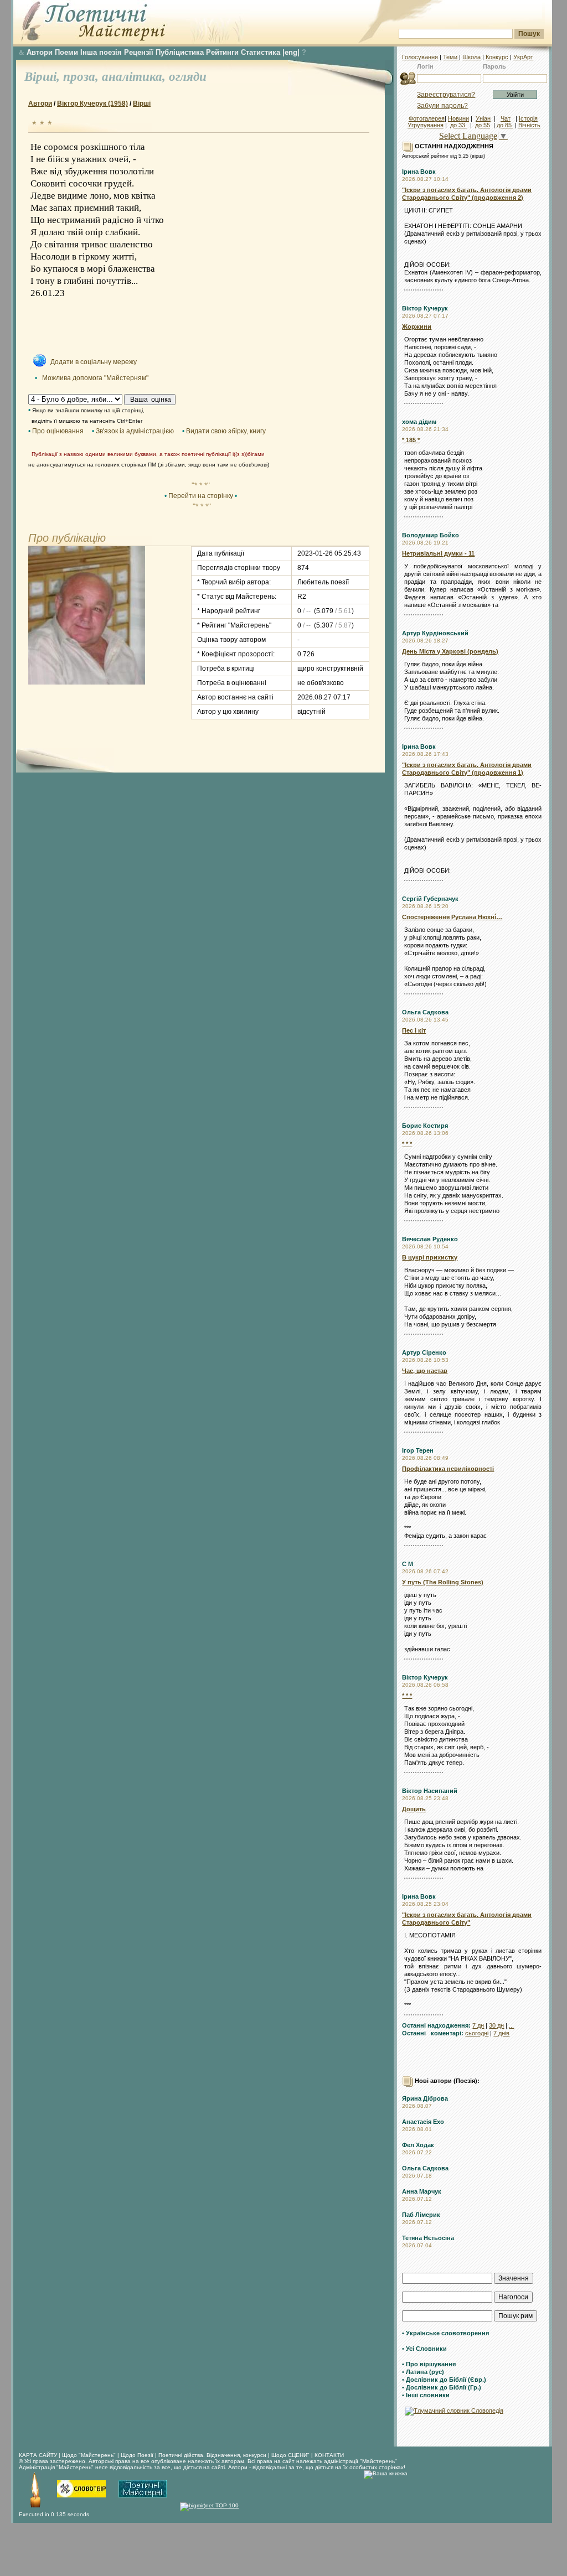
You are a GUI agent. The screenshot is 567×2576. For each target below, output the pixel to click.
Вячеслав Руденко (430, 1239)
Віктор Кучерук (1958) (92, 103)
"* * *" (201, 485)
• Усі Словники (424, 2349)
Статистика (261, 52)
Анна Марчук (422, 2191)
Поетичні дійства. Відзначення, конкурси (212, 2455)
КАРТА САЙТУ (38, 2455)
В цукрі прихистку (430, 1257)
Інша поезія (101, 52)
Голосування (420, 57)
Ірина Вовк (419, 172)
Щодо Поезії (138, 2455)
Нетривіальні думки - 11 (438, 553)
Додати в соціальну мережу (94, 362)
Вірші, (44, 77)
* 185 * (411, 440)
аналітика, (135, 77)
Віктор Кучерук (425, 308)
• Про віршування (429, 2364)
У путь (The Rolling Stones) (443, 1582)
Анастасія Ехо (423, 2122)
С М (408, 1564)
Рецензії (139, 52)
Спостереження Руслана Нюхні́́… (452, 917)
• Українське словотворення (445, 2333)
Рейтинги (222, 52)
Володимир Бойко (431, 535)
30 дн (496, 2025)
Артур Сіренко (424, 1352)
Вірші (142, 103)
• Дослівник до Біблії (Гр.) (442, 2387)
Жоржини (417, 326)
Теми (451, 57)
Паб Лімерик (421, 2215)
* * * (407, 1144)
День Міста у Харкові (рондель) (450, 651)
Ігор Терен (418, 1450)
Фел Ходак (418, 2145)
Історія (528, 118)
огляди (188, 77)
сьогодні (477, 2033)
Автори (40, 52)
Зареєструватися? (446, 95)
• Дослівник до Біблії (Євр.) (444, 2380)
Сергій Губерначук (430, 899)
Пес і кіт (414, 1030)
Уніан (483, 118)
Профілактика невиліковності (448, 1469)
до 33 (458, 125)
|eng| (291, 52)
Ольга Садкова (425, 1012)
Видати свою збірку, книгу (226, 431)
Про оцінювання (58, 431)
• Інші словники (426, 2395)
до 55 (483, 125)
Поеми (66, 52)
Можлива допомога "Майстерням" (95, 378)
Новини (458, 118)
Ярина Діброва (425, 2098)
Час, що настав (425, 1371)
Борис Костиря (425, 1126)
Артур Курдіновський (435, 633)
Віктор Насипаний (430, 1791)
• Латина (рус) (423, 2372)
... (511, 2025)
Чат (506, 118)
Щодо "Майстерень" (90, 2455)
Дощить (414, 1809)
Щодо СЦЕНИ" (290, 2455)
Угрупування (426, 125)
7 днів (501, 2033)
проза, (83, 77)
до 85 (505, 125)
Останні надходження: (436, 2025)
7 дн (478, 2025)
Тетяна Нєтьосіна (428, 2238)
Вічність (529, 125)
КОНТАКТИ (329, 2455)
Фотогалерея (427, 118)
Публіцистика (180, 52)
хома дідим (419, 422)
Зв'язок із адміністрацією (135, 431)
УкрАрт (523, 57)
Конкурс (497, 57)
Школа (471, 57)
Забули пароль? (442, 106)
